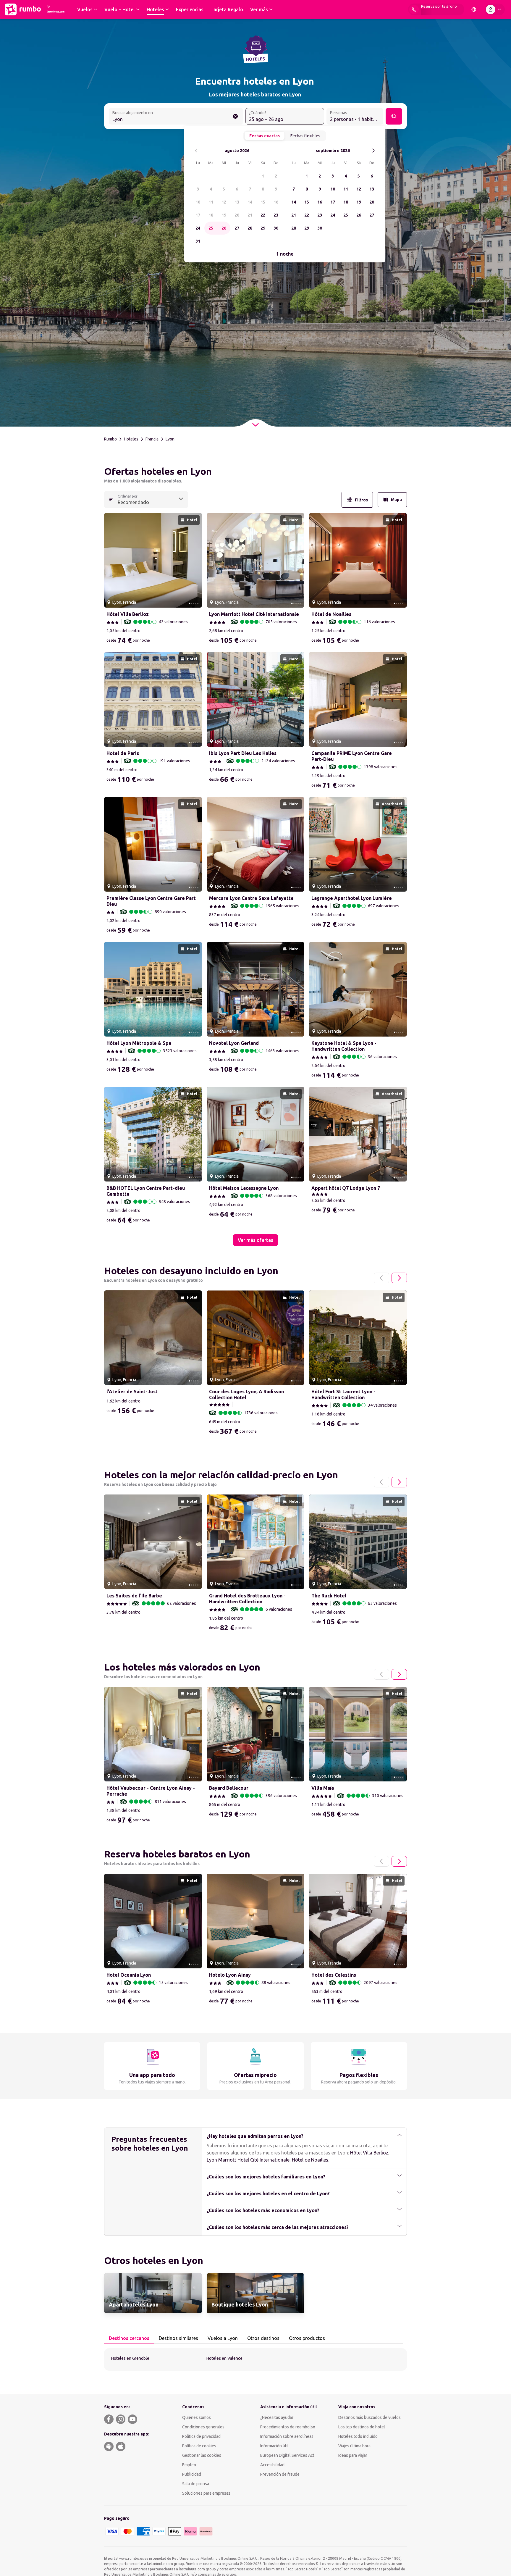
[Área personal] (495, 9)
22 (263, 215)
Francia (152, 439)
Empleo (189, 2465)
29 (263, 228)
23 (276, 215)
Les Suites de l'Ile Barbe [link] (134, 1596)
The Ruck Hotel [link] (329, 1596)
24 (198, 228)
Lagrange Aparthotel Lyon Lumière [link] (352, 898)
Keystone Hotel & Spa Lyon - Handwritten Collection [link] (344, 1046)
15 (263, 202)
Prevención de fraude (280, 2474)
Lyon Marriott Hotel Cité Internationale (248, 2160)
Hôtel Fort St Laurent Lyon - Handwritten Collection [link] (343, 1394)
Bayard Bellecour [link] (229, 1788)
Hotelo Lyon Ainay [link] (230, 1975)
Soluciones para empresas (206, 2493)
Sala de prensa (196, 2484)
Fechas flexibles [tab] (305, 136)
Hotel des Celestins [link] (334, 1975)
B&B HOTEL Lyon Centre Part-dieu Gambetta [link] (146, 1191)
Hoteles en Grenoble (130, 2358)
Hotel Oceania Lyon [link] (129, 1975)
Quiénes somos (197, 2417)
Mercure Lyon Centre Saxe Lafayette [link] (251, 898)
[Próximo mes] (373, 151)
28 (250, 228)
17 (198, 215)
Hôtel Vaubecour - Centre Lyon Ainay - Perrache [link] (151, 1791)
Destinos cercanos (129, 2338)
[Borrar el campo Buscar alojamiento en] (235, 116)
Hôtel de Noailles (310, 2160)
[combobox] (176, 117)
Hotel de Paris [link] (123, 753)
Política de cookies (199, 2446)
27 (237, 228)
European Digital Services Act (287, 2455)
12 (224, 202)
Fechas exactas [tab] (265, 136)
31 (198, 241)
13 (237, 202)
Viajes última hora (354, 2446)
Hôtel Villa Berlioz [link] (128, 614)
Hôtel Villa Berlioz (369, 2153)
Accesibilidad (272, 2465)
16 (276, 202)
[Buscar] (394, 116)
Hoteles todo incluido (358, 2436)
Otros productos (307, 2338)
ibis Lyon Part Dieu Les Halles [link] (243, 753)
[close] (111, 473)
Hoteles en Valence (224, 2358)
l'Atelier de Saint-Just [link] (132, 1392)
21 (250, 215)
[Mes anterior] (196, 151)
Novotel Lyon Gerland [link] (234, 1043)
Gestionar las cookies (202, 2455)
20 (237, 215)
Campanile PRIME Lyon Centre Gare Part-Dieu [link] (352, 756)
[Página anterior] (381, 1278)
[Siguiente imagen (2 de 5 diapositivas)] (195, 560)
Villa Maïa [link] (323, 1788)
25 (211, 228)
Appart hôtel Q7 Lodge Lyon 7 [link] (346, 1188)
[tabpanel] (256, 2359)
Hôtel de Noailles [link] (331, 614)
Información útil (274, 2446)
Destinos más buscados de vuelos (369, 2417)
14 (250, 202)
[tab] (129, 2338)
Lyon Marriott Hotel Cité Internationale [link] (254, 614)
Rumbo (110, 439)
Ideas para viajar (353, 2455)
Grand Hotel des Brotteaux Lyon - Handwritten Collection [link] (247, 1599)
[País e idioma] (474, 9)
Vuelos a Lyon (223, 2338)
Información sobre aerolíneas (287, 2436)
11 (211, 202)
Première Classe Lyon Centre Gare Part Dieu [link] (151, 901)
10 (198, 202)
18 (211, 215)
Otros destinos (263, 2338)
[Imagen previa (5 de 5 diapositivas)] (111, 560)
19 (224, 215)
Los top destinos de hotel (362, 2427)
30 (276, 228)
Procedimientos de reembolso (288, 2427)
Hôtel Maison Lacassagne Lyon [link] (244, 1188)
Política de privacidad (201, 2436)
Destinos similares (178, 2338)
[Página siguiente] (399, 1278)
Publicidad (192, 2474)
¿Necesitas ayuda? (277, 2417)
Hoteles (131, 439)
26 (224, 228)
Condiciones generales (203, 2427)
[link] (153, 2293)
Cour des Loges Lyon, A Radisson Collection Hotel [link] (246, 1394)
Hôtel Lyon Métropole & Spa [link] (139, 1043)
